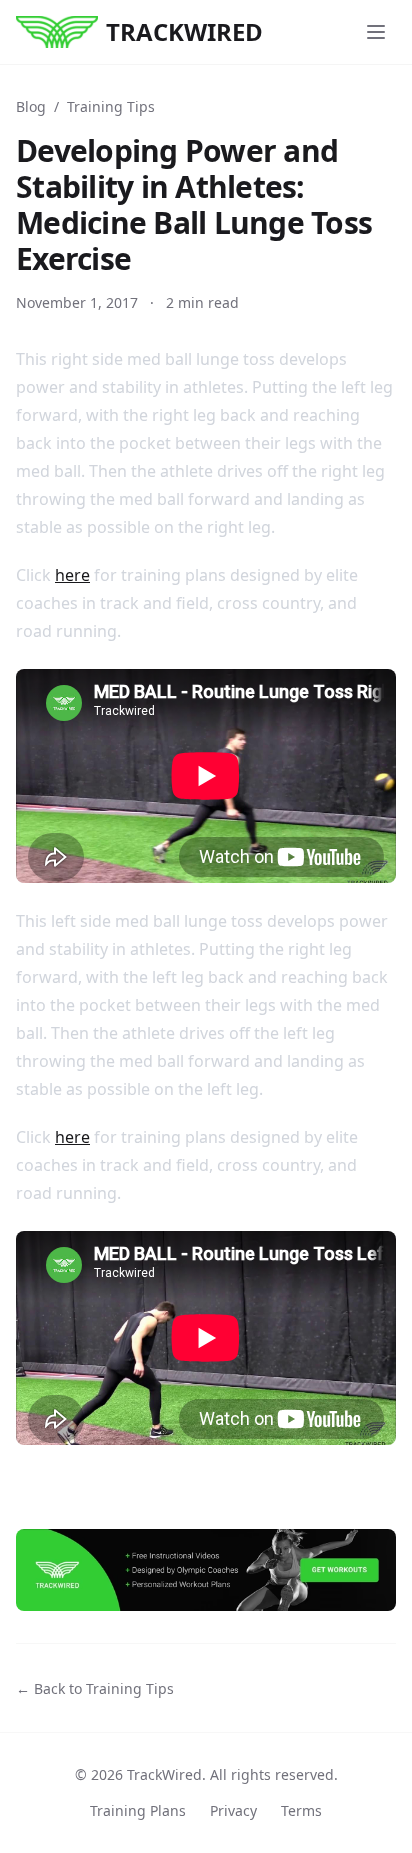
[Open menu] (376, 32)
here (72, 575)
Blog (31, 106)
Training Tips (111, 106)
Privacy (233, 1810)
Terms (301, 1810)
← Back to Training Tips (95, 1688)
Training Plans (138, 1810)
